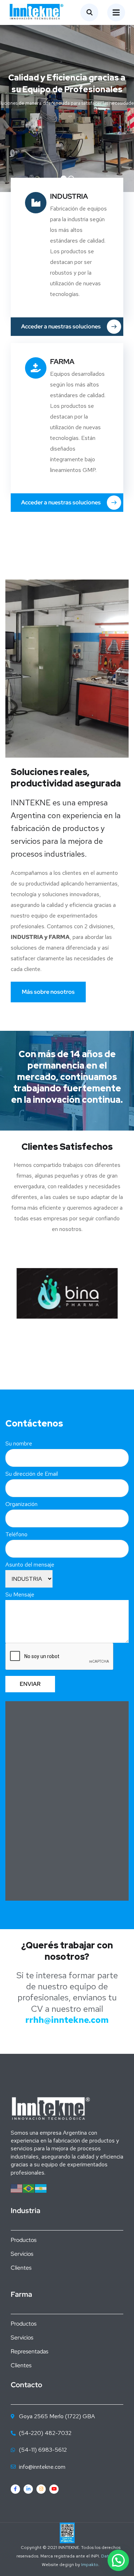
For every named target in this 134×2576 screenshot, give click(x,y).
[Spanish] (41, 2188)
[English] (17, 2188)
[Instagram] (41, 2489)
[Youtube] (54, 2489)
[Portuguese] (29, 2188)
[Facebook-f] (15, 2489)
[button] (118, 2560)
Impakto (90, 2565)
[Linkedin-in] (28, 2489)
